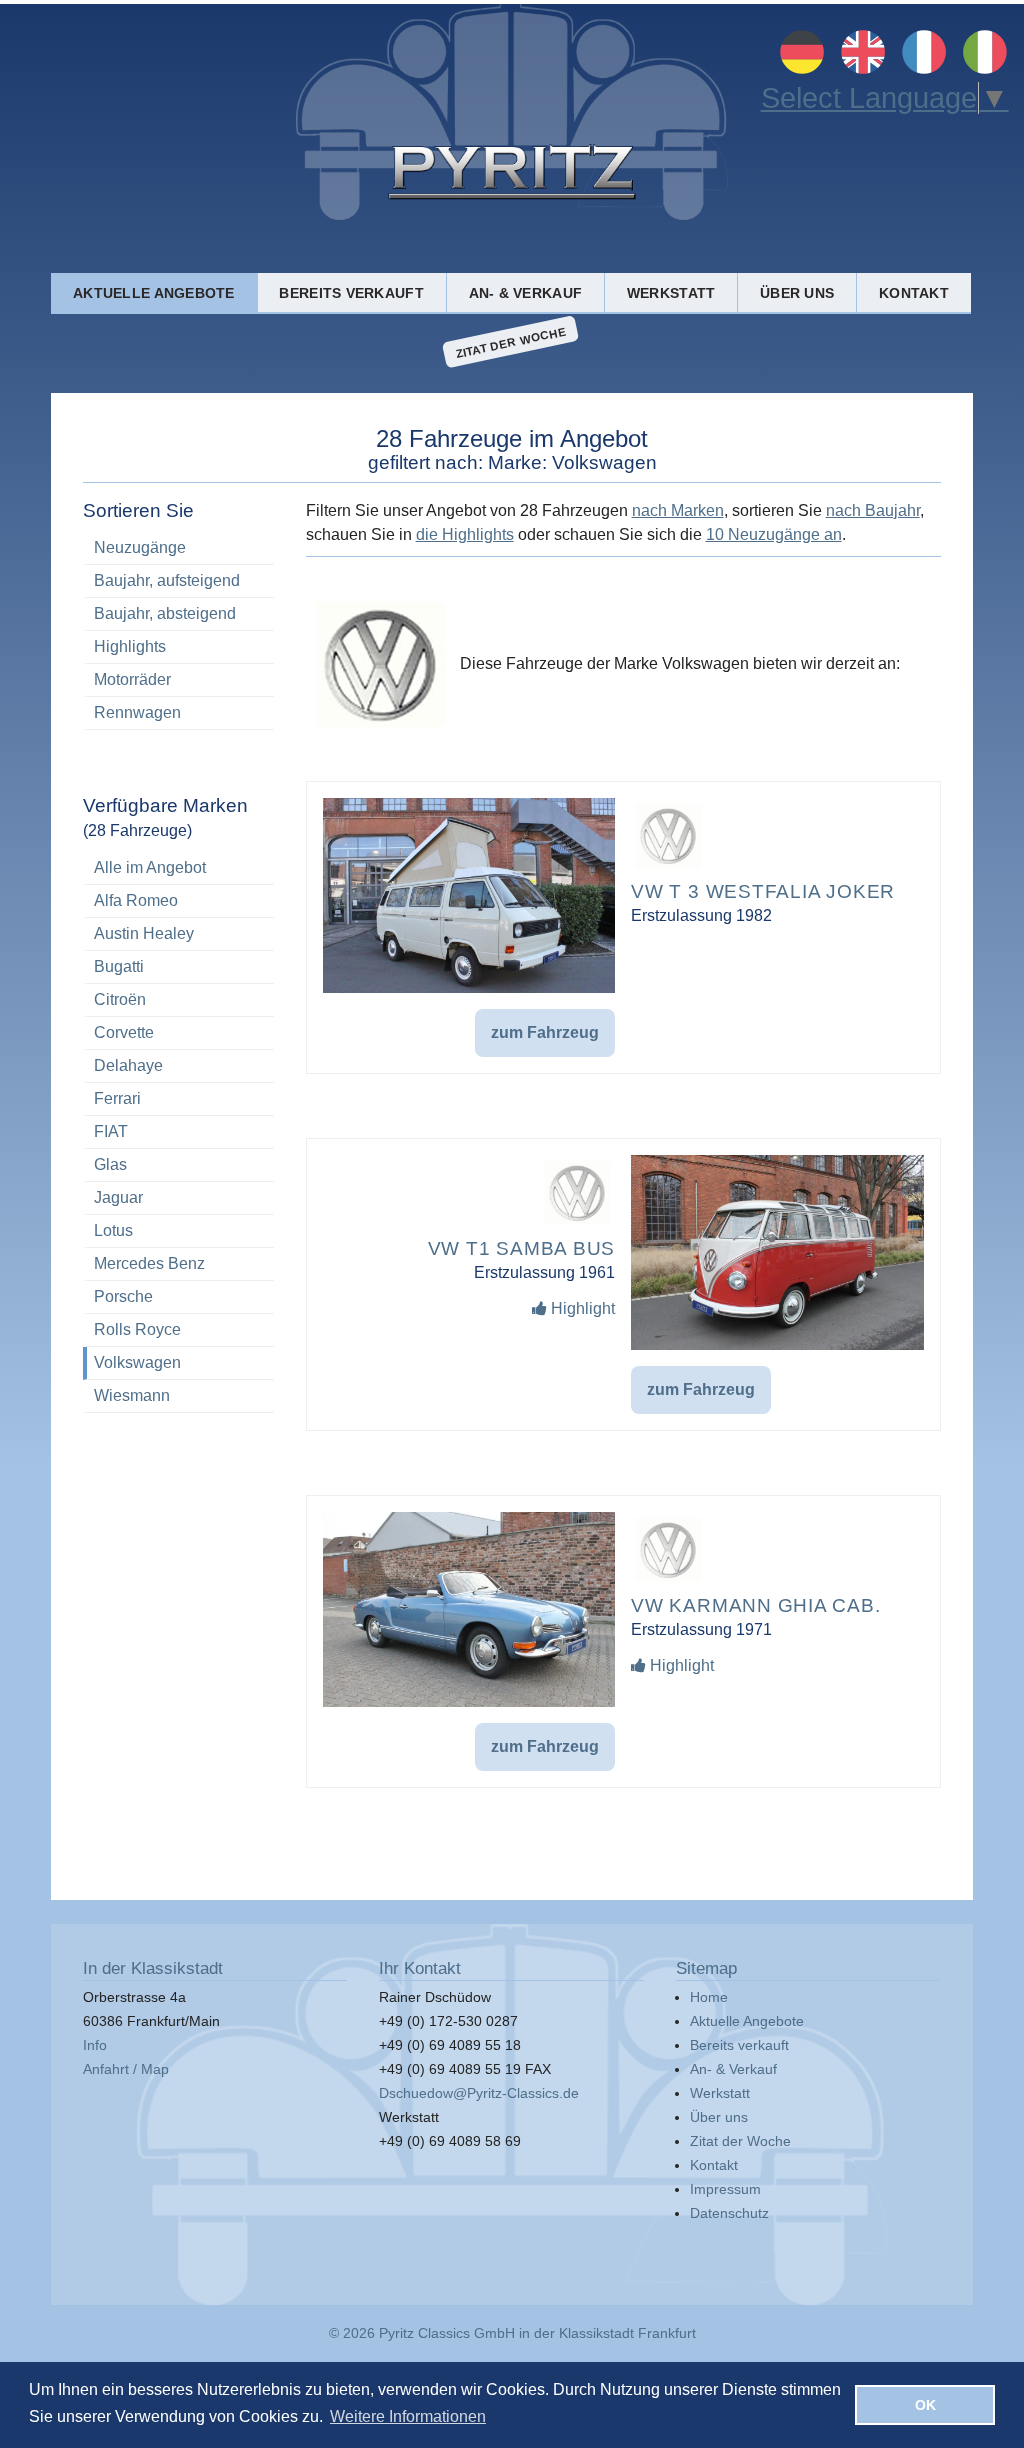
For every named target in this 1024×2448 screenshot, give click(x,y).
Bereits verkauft (351, 293)
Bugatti (181, 966)
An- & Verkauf (526, 293)
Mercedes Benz (181, 1263)
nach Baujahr (873, 510)
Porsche (181, 1296)
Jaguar (181, 1197)
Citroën (181, 999)
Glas (181, 1164)
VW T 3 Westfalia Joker (763, 891)
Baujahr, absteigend (165, 613)
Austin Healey (181, 933)
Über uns (797, 293)
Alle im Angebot (181, 867)
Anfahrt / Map (126, 2069)
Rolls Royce (181, 1329)
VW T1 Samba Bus (522, 1248)
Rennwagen (137, 712)
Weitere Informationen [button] (408, 2416)
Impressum (725, 2189)
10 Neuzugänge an (774, 534)
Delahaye (181, 1065)
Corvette (181, 1032)
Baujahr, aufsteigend (167, 580)
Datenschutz (729, 2213)
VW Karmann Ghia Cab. (755, 1605)
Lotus (181, 1230)
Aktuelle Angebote (154, 293)
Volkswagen (181, 1362)
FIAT (181, 1131)
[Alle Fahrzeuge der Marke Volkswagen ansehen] (668, 867)
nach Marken (678, 510)
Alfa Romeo (181, 900)
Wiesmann (181, 1395)
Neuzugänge (140, 547)
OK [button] (925, 2405)
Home (709, 1997)
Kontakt (914, 293)
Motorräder (132, 679)
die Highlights (465, 534)
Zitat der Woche (511, 341)
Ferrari (181, 1098)
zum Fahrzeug (545, 1032)
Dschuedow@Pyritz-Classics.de (479, 2093)
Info (95, 2045)
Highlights (130, 646)
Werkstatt (671, 293)
